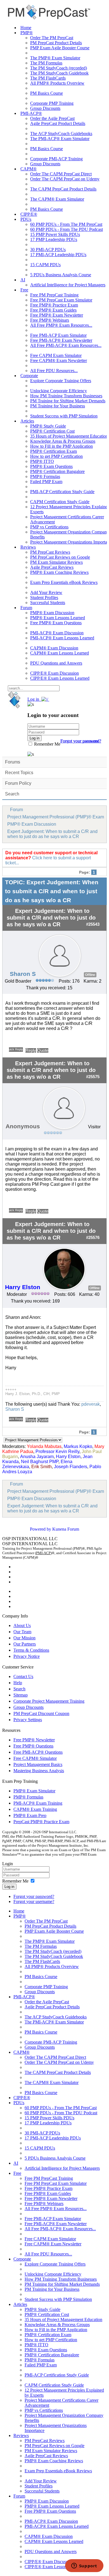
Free (24, 290)
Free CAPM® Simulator (35, 1758)
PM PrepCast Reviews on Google (60, 557)
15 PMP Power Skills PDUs (55, 234)
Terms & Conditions (31, 1650)
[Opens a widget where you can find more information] (84, 2566)
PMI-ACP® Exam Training (38, 1803)
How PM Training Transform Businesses (66, 396)
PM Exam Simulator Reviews (56, 562)
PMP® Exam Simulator (34, 1791)
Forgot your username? (81, 741)
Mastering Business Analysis (39, 1771)
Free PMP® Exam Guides (53, 310)
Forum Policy (18, 783)
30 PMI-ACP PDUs (48, 250)
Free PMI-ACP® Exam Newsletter (61, 340)
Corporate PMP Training (52, 103)
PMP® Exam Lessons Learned (58, 618)
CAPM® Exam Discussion (54, 648)
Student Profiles (44, 597)
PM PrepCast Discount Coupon (41, 1713)
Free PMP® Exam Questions (56, 623)
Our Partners (25, 1644)
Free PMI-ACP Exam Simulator (58, 335)
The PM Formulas (46, 63)
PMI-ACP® (31, 113)
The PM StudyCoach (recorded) (59, 68)
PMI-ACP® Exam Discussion (57, 633)
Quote (43, 1050)
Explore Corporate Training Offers (61, 381)
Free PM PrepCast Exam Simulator (61, 300)
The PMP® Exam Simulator (55, 58)
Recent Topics (19, 773)
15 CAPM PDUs (45, 265)
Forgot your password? (34, 1896)
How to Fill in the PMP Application (61, 446)
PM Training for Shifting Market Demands (68, 401)
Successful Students (48, 603)
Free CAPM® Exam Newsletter (59, 360)
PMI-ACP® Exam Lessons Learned (62, 638)
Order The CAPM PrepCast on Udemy (65, 179)
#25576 (93, 1238)
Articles (27, 421)
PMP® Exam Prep (30, 1815)
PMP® (27, 33)
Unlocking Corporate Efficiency (59, 391)
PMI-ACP (43, 1553)
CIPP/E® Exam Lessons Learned (60, 678)
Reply (31, 1050)
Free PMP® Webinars (50, 320)
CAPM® (29, 169)
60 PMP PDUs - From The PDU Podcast (67, 229)
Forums (13, 762)
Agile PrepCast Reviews (52, 567)
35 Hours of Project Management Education (69, 436)
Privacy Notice (27, 1656)
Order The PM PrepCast (52, 38)
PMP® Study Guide (48, 426)
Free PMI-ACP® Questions (38, 1752)
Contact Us (23, 1676)
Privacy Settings (28, 1720)
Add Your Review (46, 592)
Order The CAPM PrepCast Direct (61, 174)
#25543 (93, 924)
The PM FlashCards (48, 78)
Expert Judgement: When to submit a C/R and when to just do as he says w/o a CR (52, 834)
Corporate (29, 376)
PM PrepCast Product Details (56, 43)
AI (23, 280)
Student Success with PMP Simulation (64, 416)
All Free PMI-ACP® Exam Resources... (66, 345)
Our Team (22, 1632)
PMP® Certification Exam (54, 451)
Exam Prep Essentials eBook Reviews (64, 582)
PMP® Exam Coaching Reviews (59, 572)
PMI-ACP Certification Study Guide (62, 492)
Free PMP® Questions (33, 1746)
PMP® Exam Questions (51, 466)
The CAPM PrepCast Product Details (63, 189)
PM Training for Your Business (58, 406)
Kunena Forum (66, 1529)
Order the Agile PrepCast (52, 118)
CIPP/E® (29, 214)
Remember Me (47, 744)
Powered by (41, 1529)
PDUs (26, 219)
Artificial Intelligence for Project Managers (68, 285)
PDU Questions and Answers (56, 663)
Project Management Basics (38, 1764)
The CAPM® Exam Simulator (57, 199)
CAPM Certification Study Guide (60, 502)
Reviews (28, 547)
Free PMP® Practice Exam (54, 305)
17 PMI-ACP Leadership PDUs (58, 255)
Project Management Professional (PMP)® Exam (56, 817)
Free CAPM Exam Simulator (56, 355)
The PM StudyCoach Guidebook (59, 73)
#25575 (93, 1077)
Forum (26, 608)
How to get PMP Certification (56, 456)
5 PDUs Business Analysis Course (61, 275)
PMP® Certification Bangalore (57, 471)
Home (26, 28)
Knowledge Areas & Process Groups (63, 441)
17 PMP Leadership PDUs (54, 239)
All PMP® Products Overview (57, 83)
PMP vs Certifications (49, 527)
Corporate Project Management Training (49, 1701)
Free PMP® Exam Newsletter (57, 315)
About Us (22, 1625)
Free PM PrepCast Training (54, 295)
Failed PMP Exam (46, 481)
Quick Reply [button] (16, 1049)
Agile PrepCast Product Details (58, 123)
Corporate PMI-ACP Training (56, 159)
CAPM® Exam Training (35, 1809)
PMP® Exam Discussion (52, 613)
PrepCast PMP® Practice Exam (41, 1822)
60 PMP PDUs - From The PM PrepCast (66, 224)
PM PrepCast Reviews (50, 552)
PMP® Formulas (45, 476)
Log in (9, 1887)
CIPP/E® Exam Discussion (54, 673)
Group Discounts (45, 108)
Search (12, 794)
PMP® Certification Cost (52, 431)
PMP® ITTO (42, 461)
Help (18, 1683)
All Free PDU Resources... (54, 371)
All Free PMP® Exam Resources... (61, 325)
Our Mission (24, 1638)
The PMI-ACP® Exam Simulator (60, 139)
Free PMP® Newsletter (34, 1740)
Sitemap (21, 1695)
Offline (90, 975)
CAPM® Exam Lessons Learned (60, 653)
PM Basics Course (47, 93)
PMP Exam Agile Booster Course (60, 48)
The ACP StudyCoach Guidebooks (61, 134)
